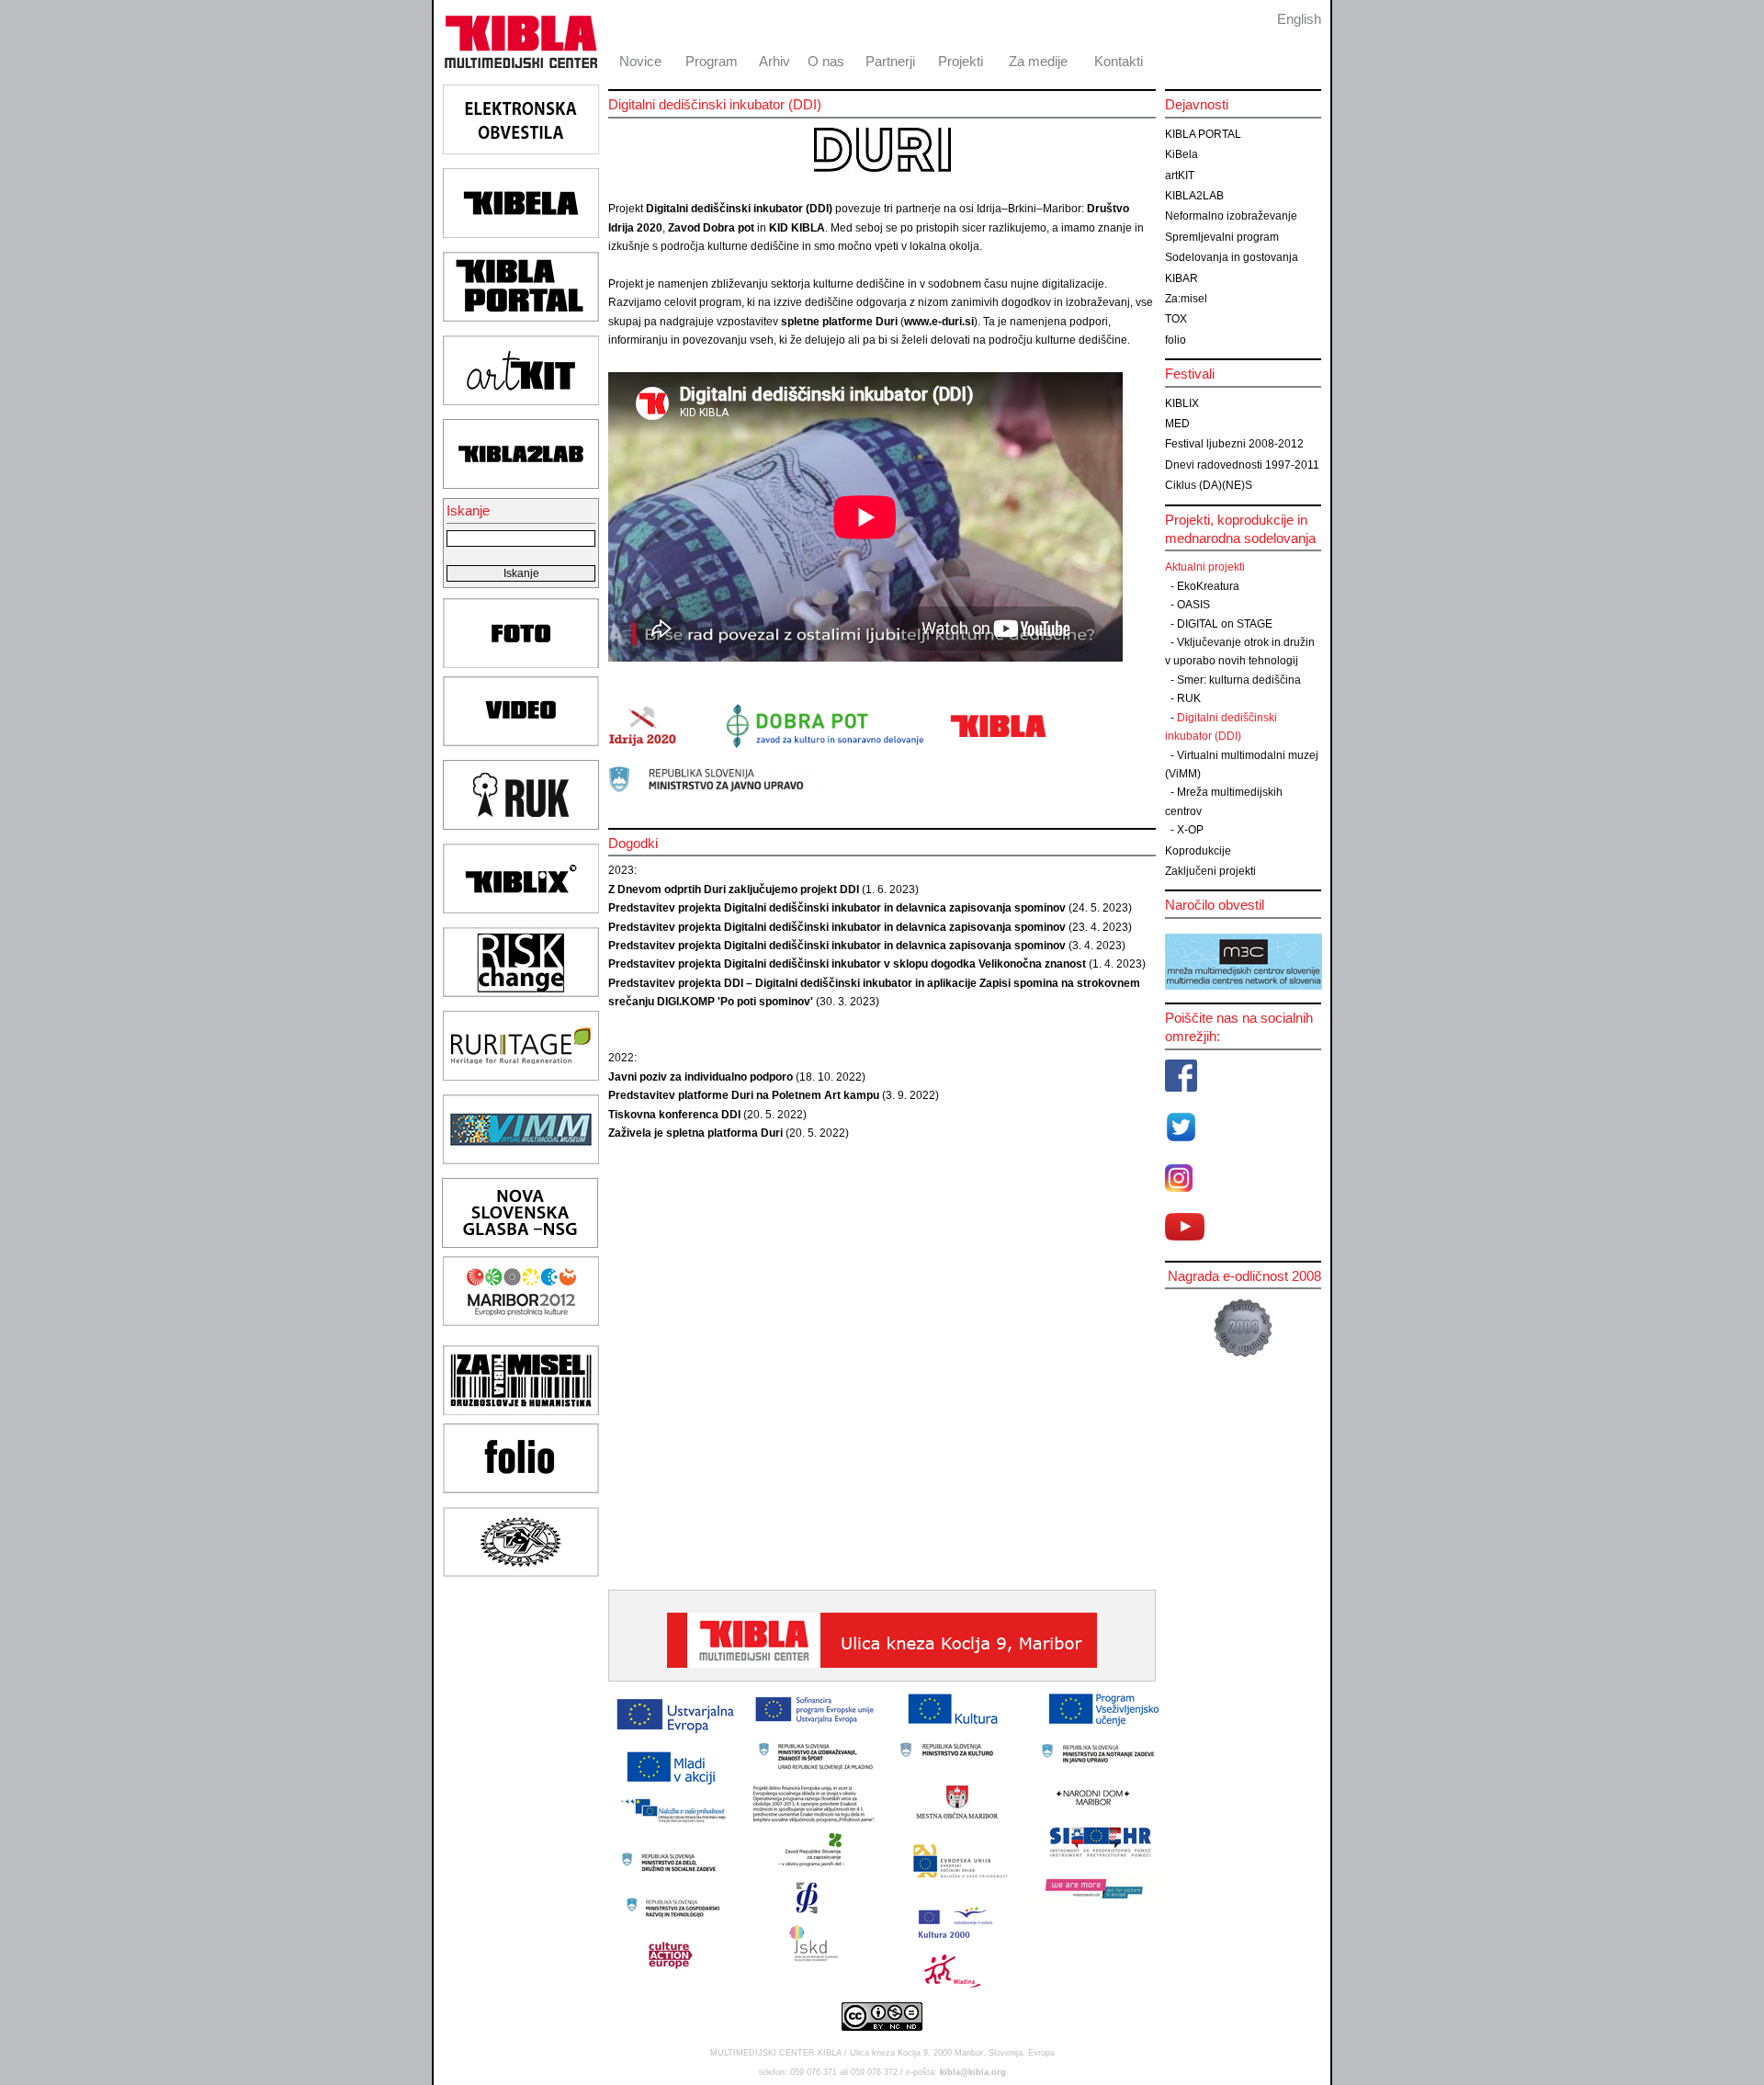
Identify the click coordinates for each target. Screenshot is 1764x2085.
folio (1176, 340)
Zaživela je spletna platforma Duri (695, 1133)
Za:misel (1186, 299)
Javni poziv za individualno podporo (701, 1077)
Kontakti (1119, 61)
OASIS (1193, 605)
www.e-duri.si (939, 322)
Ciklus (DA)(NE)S (1209, 485)
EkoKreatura (1208, 586)
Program (712, 61)
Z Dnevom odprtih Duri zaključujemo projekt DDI (734, 890)
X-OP (1190, 830)
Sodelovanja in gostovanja (1232, 257)
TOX (1176, 319)
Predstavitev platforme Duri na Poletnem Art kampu (744, 1095)
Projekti (961, 61)
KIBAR (1182, 278)
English (1299, 19)
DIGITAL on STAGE (1225, 624)
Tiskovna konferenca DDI (674, 1115)
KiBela (1182, 154)
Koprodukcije (1198, 851)
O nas (826, 61)
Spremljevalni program (1222, 237)
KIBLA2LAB (1194, 196)
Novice (640, 61)
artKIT (1180, 176)
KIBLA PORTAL (1203, 134)
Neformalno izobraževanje (1231, 216)
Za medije (1038, 61)
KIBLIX (1182, 403)
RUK (1189, 698)
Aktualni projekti (1205, 567)
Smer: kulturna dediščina (1239, 680)
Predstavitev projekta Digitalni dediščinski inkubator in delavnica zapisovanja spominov (837, 908)
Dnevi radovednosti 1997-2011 (1242, 465)
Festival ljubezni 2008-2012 (1234, 444)
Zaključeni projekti (1210, 871)
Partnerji (890, 61)
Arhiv (775, 61)
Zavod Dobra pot (711, 228)
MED (1177, 424)
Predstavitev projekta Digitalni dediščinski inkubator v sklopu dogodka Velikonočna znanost (847, 964)
